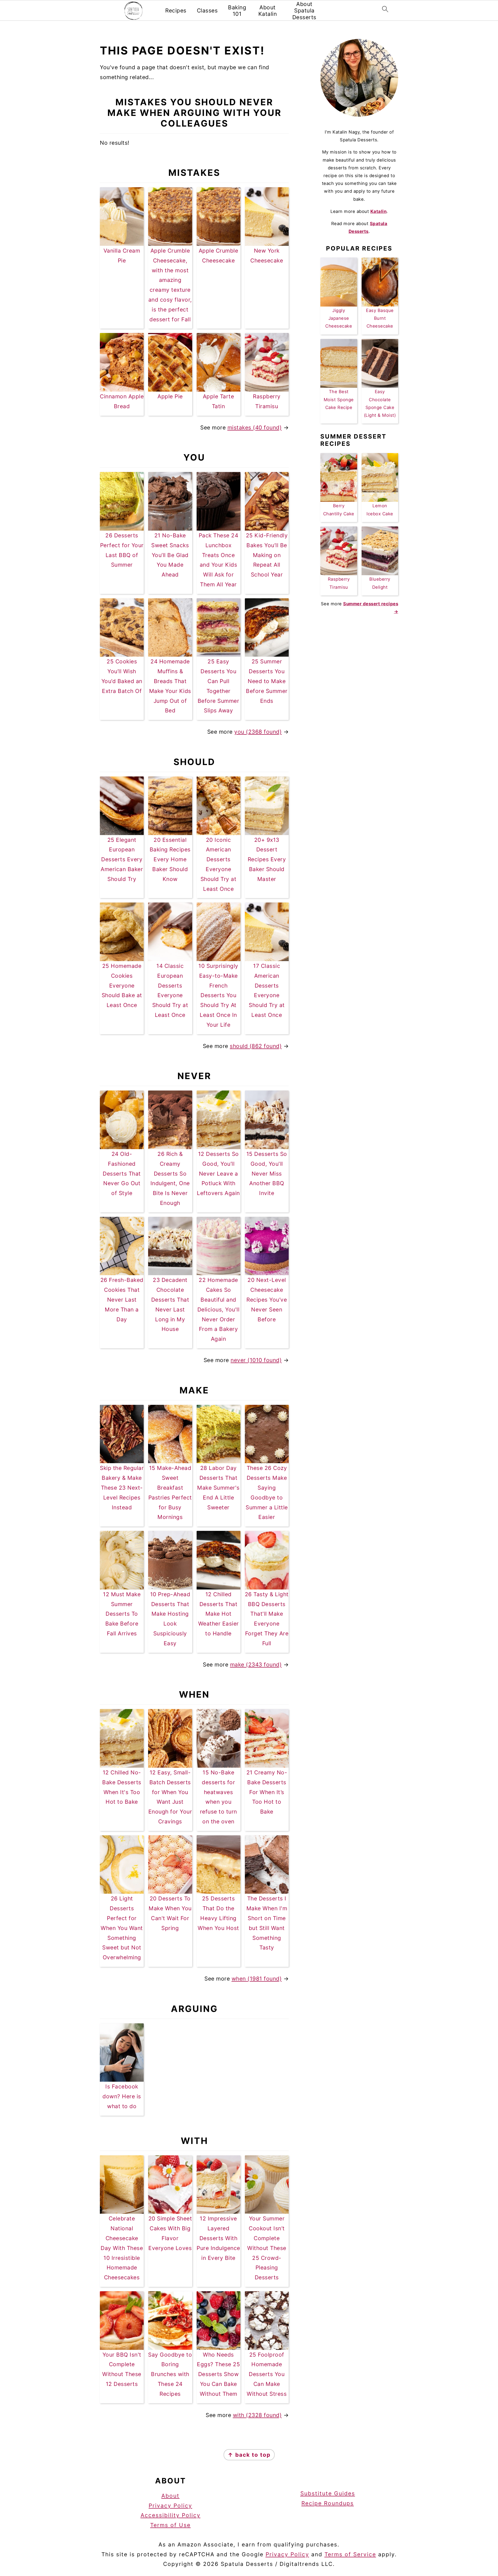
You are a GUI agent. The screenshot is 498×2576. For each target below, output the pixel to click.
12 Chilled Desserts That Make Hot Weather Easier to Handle (219, 1614)
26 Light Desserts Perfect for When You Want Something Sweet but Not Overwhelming (122, 1928)
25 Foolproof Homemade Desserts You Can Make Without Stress (267, 2374)
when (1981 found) (257, 1979)
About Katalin (268, 11)
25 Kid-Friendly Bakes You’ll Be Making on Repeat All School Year (267, 555)
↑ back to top (249, 2455)
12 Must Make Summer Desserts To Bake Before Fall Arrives (122, 1614)
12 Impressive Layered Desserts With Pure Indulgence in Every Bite (218, 2238)
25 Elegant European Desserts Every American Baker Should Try (122, 859)
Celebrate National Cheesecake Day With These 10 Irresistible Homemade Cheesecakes (122, 2248)
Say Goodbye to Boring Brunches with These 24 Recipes (170, 2374)
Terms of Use (170, 2525)
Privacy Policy (170, 2506)
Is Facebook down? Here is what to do (122, 2096)
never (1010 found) (256, 1360)
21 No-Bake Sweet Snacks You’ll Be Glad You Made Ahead (170, 555)
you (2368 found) (258, 732)
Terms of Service (350, 2554)
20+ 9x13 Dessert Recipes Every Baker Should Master (267, 859)
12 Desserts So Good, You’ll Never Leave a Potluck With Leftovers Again (218, 1174)
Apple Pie (170, 396)
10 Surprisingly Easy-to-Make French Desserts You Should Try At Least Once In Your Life (218, 995)
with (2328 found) (257, 2415)
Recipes (176, 11)
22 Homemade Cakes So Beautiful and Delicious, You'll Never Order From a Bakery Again (219, 1309)
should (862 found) (256, 1046)
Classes (207, 11)
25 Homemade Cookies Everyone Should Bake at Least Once (122, 985)
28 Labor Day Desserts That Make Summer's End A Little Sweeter (218, 1488)
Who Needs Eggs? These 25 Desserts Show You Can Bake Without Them (218, 2374)
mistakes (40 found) (255, 428)
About (170, 2496)
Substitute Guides (328, 2493)
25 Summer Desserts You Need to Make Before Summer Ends (267, 681)
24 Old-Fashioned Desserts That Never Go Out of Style (122, 1174)
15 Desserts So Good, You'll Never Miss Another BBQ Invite (267, 1174)
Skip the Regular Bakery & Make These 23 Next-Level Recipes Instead (122, 1488)
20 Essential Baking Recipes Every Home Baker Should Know (170, 859)
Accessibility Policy (171, 2515)
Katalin (379, 211)
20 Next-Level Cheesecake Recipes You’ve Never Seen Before (267, 1300)
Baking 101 (237, 11)
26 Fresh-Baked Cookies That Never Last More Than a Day (122, 1300)
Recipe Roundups (328, 2503)
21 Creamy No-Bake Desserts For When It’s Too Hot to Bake (267, 1792)
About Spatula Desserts (304, 11)
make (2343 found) (256, 1665)
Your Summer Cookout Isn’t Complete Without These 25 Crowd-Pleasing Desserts (267, 2248)
